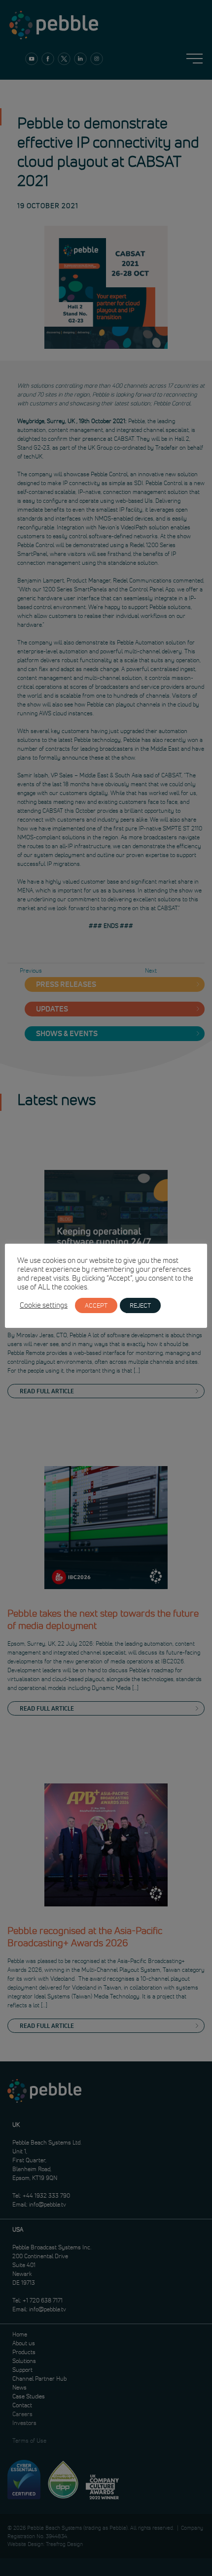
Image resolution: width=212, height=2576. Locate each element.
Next (151, 970)
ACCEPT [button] (96, 1305)
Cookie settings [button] (44, 1305)
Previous (31, 970)
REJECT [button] (140, 1305)
